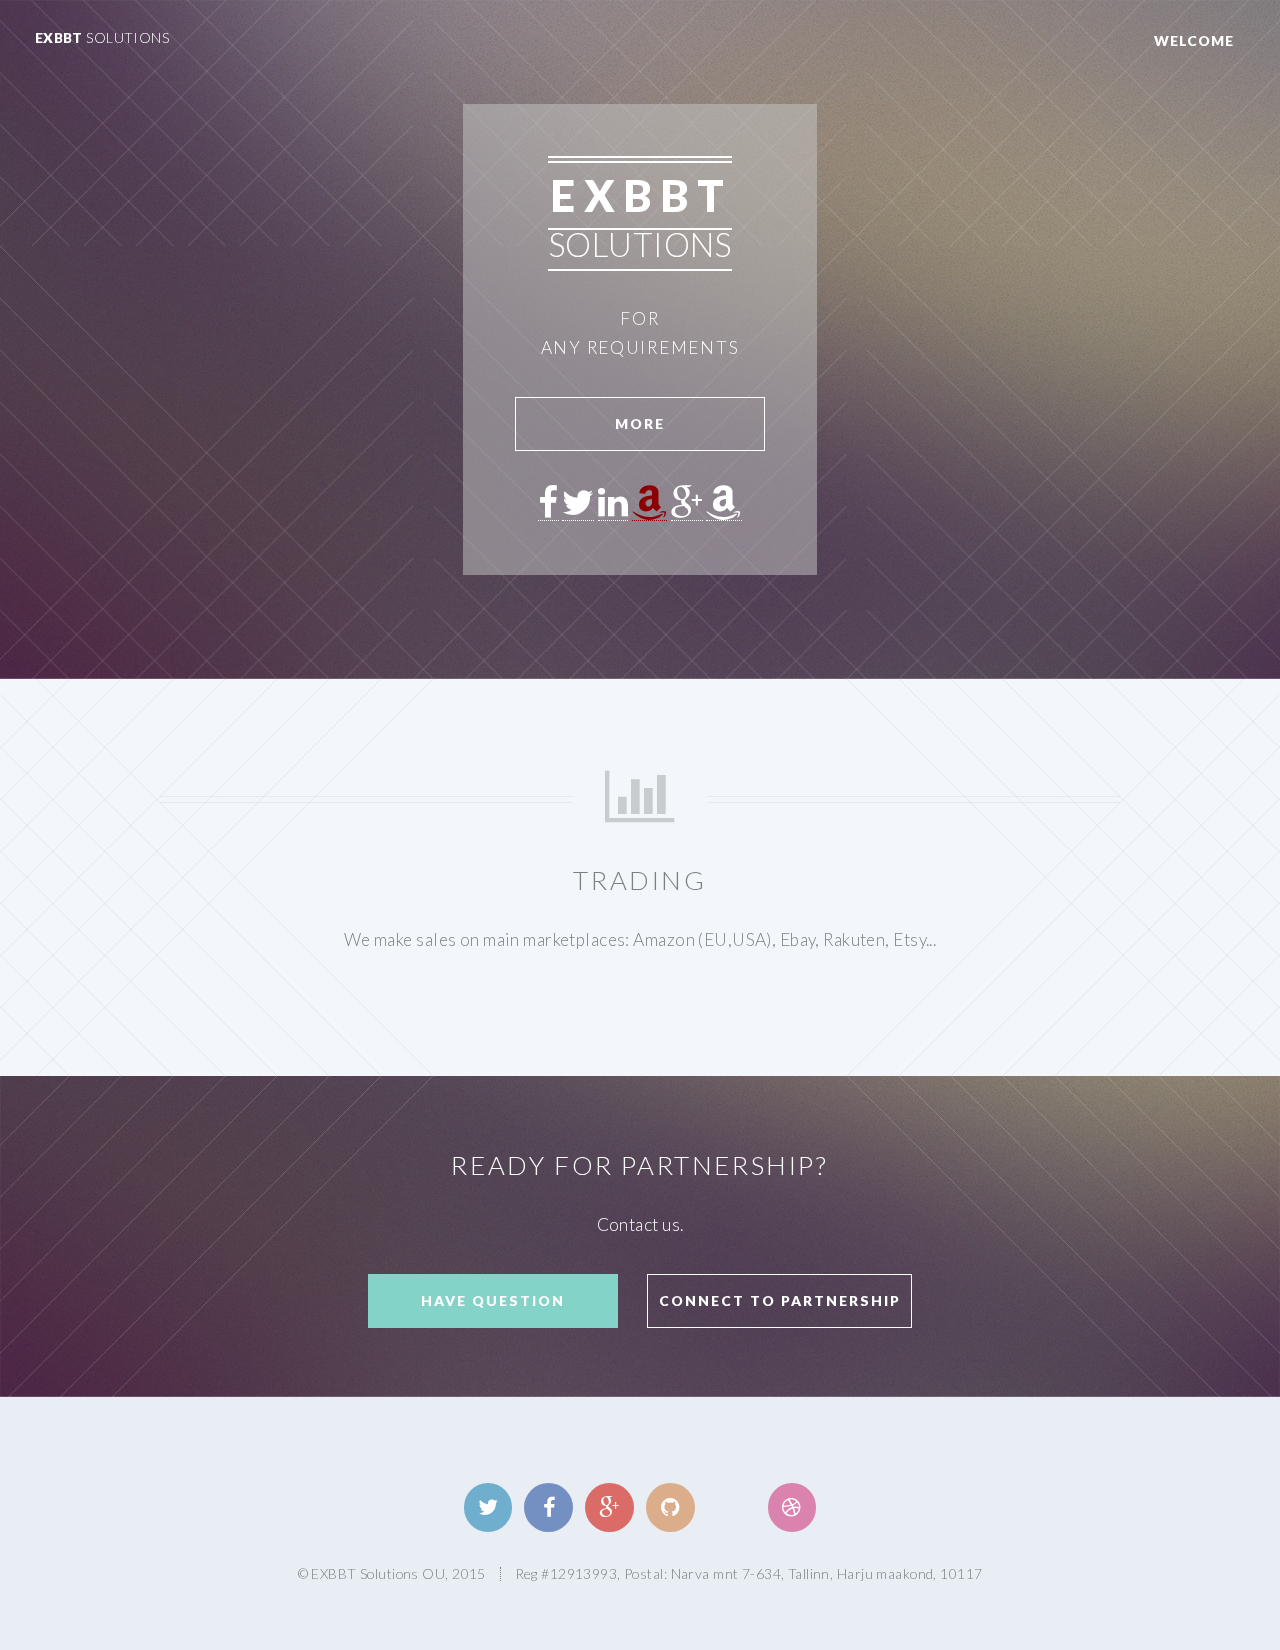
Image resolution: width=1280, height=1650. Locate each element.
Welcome (1194, 40)
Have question (493, 1300)
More (640, 423)
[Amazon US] (649, 504)
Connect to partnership (780, 1300)
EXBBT (102, 37)
